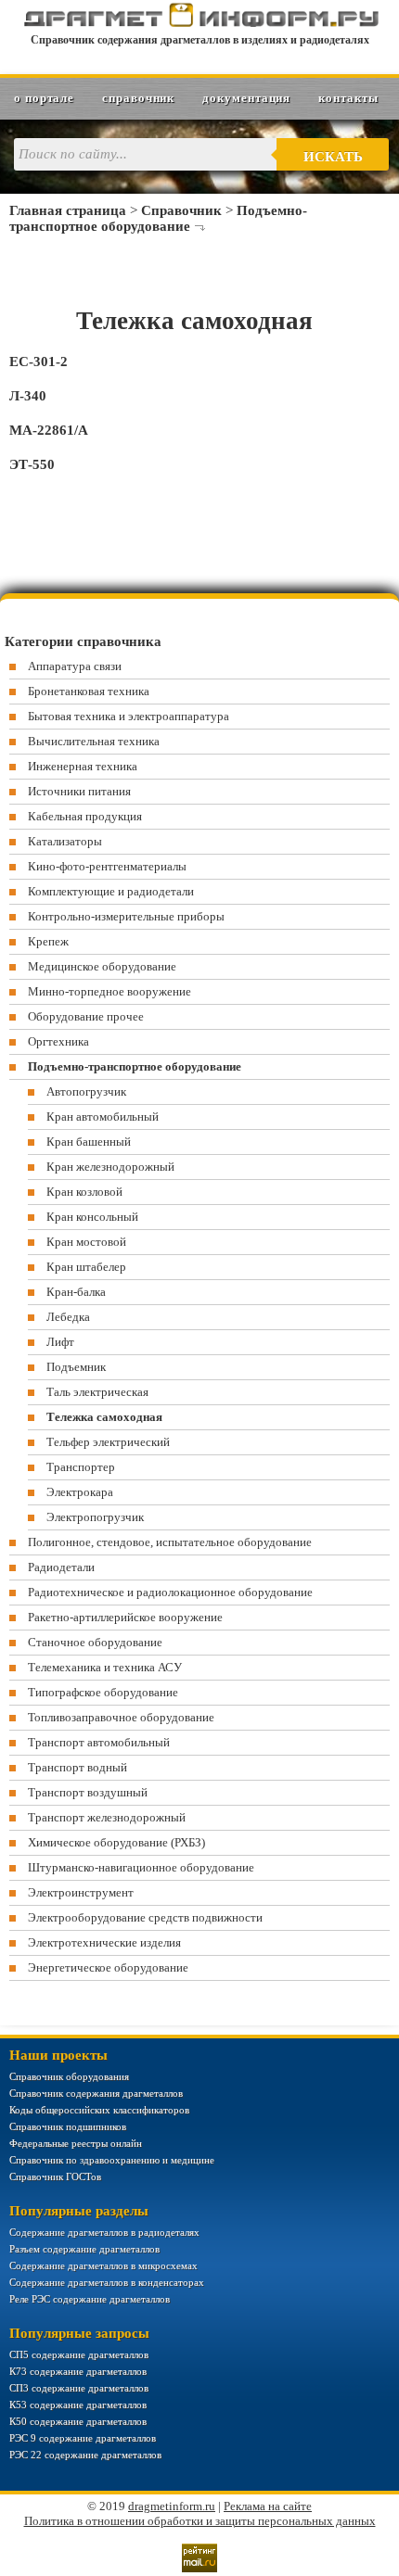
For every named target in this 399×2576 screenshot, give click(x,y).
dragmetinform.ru (172, 2506)
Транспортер (81, 1467)
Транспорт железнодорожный (107, 1817)
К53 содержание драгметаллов (78, 2405)
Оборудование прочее (86, 1016)
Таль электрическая (97, 1392)
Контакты (348, 98)
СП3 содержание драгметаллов (79, 2388)
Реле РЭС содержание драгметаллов (90, 2299)
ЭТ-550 (32, 464)
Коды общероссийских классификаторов (99, 2110)
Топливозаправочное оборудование (121, 1717)
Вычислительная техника (94, 741)
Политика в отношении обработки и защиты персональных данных (200, 2521)
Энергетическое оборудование (108, 1967)
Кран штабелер (86, 1267)
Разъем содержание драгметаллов (84, 2249)
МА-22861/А (49, 430)
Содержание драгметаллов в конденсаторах (107, 2282)
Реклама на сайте (268, 2506)
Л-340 (28, 396)
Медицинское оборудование (102, 966)
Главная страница (68, 210)
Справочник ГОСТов (55, 2176)
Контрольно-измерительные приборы (126, 916)
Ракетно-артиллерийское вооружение (125, 1617)
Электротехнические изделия (104, 1942)
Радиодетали (61, 1567)
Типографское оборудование (103, 1692)
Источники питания (79, 791)
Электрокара (80, 1492)
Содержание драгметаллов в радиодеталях (104, 2232)
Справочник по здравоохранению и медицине (112, 2160)
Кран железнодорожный (110, 1167)
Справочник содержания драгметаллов (96, 2093)
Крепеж (48, 941)
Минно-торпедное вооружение (109, 991)
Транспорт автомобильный (99, 1742)
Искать (333, 157)
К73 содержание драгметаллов (78, 2371)
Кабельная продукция (85, 816)
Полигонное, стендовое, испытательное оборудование (170, 1542)
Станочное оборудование (95, 1642)
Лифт (60, 1342)
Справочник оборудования (69, 2076)
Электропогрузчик (95, 1517)
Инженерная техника (83, 766)
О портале (44, 98)
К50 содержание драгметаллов (78, 2421)
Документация (246, 98)
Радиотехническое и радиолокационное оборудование (170, 1592)
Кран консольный (92, 1217)
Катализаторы (65, 841)
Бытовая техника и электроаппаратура (129, 716)
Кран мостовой (86, 1242)
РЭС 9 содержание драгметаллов (83, 2438)
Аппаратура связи (75, 666)
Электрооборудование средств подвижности (145, 1917)
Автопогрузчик (86, 1091)
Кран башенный (89, 1142)
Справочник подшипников (68, 2126)
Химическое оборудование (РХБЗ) (116, 1842)
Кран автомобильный (103, 1117)
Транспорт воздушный (88, 1792)
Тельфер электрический (108, 1442)
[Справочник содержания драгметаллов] (200, 23)
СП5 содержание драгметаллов (79, 2354)
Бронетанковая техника (89, 691)
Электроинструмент (81, 1892)
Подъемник (76, 1367)
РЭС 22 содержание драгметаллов (85, 2455)
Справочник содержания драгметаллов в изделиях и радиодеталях (200, 40)
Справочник (138, 98)
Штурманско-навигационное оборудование (141, 1867)
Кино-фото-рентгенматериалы (107, 866)
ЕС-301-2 (39, 362)
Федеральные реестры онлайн (76, 2143)
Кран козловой (84, 1192)
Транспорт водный (77, 1767)
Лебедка (68, 1317)
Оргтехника (58, 1041)
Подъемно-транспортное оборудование (158, 218)
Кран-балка (76, 1292)
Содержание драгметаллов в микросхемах (103, 2265)
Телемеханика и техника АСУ (105, 1667)
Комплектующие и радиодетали (111, 891)
